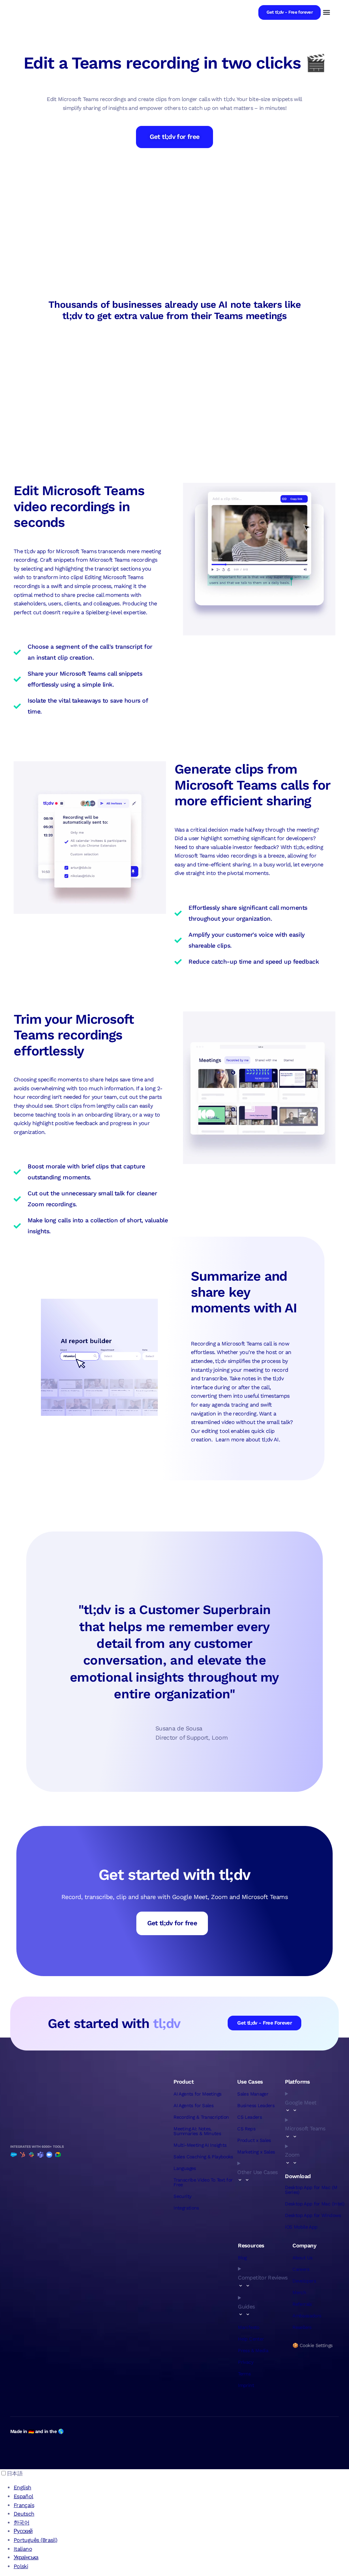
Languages (185, 2168)
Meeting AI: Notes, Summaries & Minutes (197, 2131)
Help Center (251, 2339)
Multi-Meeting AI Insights (200, 2145)
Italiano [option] (23, 2549)
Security (182, 2196)
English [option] (22, 2487)
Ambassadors (307, 2316)
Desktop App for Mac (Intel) (315, 2204)
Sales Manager (253, 2094)
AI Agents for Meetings (197, 2094)
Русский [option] (23, 2531)
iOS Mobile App (301, 2227)
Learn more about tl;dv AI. (248, 1440)
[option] (181, 2488)
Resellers (302, 2327)
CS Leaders (249, 2117)
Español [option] (24, 2496)
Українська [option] (26, 2557)
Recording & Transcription (201, 2117)
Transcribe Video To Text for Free (203, 2182)
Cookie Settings (316, 2345)
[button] (326, 12)
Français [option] (24, 2505)
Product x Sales (254, 2140)
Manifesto (248, 2327)
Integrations (186, 2208)
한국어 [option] (21, 2523)
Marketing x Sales (256, 2152)
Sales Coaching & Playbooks (203, 2157)
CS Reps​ (246, 2129)
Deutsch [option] (24, 2514)
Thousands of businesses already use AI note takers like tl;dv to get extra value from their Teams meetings (174, 310)
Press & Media (253, 2350)
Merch (299, 2292)
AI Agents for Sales (193, 2105)
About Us (302, 2258)
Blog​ (242, 2258)
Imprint (246, 2385)
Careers (301, 2269)
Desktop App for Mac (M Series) (311, 2190)
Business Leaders (256, 2105)
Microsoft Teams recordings (123, 560)
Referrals (302, 2304)
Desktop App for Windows (313, 2215)
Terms (244, 2374)
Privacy (246, 2362)
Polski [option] (21, 2566)
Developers (304, 2281)
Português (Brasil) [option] (35, 2540)
